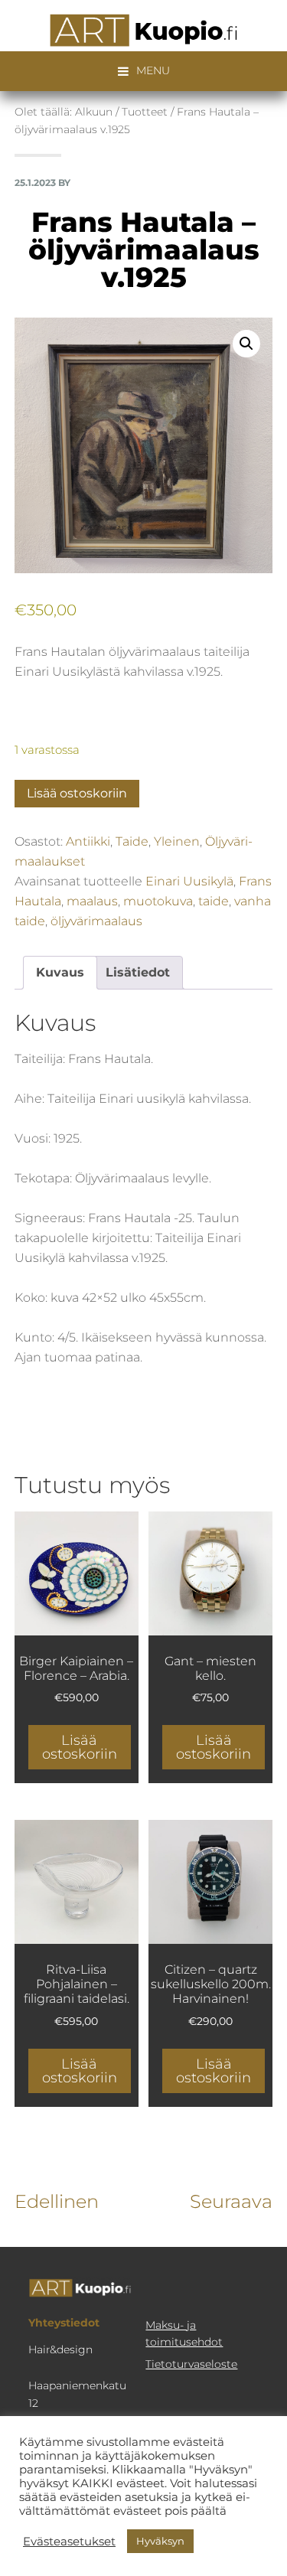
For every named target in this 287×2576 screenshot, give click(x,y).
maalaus (92, 901)
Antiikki (88, 841)
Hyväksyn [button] (160, 2541)
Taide (132, 841)
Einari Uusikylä (189, 881)
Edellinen (57, 2201)
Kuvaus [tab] (60, 972)
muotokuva (158, 901)
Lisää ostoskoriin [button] (80, 1747)
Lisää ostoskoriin (77, 793)
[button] (246, 344)
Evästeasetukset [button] (69, 2542)
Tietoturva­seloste (191, 2364)
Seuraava (231, 2201)
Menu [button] (153, 70)
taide (214, 901)
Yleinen (177, 841)
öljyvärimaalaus (96, 921)
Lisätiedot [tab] (138, 972)
